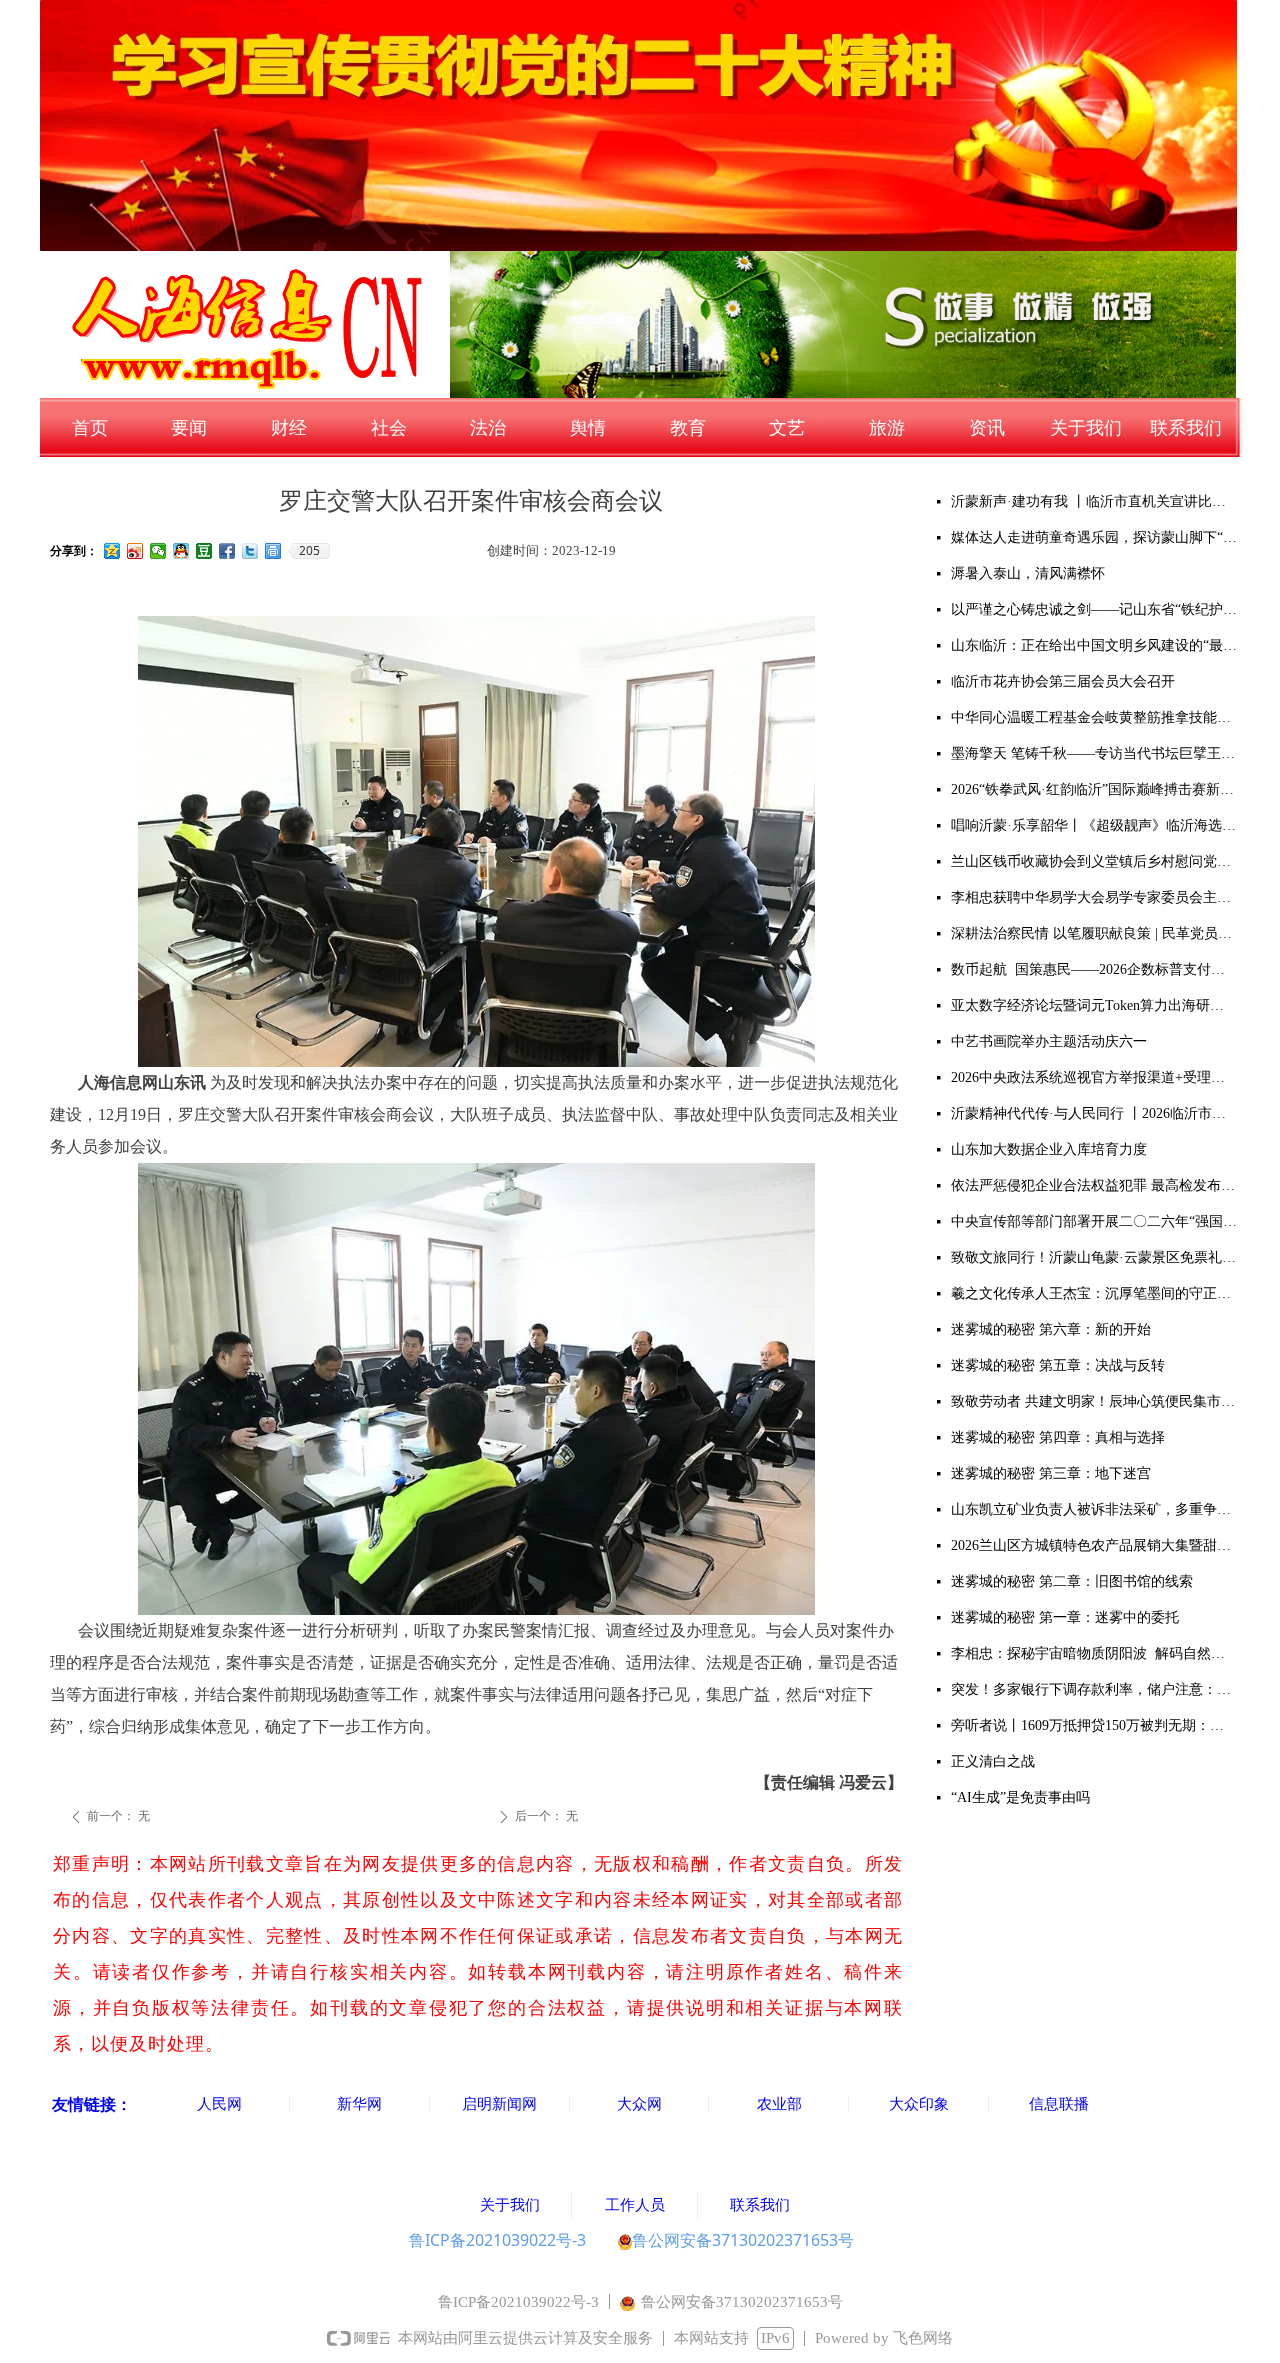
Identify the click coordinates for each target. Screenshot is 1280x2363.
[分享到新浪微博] (135, 551)
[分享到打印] (273, 551)
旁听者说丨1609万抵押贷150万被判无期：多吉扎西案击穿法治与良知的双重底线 (1094, 1725)
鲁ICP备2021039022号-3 (497, 2240)
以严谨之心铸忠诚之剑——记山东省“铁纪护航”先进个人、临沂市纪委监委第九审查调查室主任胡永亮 (1094, 609)
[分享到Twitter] (250, 551)
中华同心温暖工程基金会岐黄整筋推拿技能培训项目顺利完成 (1094, 717)
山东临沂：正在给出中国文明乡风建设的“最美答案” (1094, 645)
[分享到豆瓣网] (204, 551)
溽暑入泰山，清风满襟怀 (1028, 573)
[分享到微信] (158, 551)
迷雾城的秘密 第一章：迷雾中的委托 (1065, 1617)
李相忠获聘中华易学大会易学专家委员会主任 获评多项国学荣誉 (1094, 897)
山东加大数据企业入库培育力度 (1049, 1149)
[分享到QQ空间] (112, 551)
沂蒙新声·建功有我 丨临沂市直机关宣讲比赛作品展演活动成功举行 (1094, 501)
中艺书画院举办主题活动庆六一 (1049, 1041)
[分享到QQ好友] (181, 551)
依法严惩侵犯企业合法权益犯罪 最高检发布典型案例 (1094, 1185)
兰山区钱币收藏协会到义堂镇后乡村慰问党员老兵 (1094, 861)
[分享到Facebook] (227, 551)
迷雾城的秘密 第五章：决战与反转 (1058, 1365)
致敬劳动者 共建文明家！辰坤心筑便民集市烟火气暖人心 (1094, 1401)
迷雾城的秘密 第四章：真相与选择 (1058, 1437)
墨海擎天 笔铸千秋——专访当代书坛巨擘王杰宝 (1094, 753)
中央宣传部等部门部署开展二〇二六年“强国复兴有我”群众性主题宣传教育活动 (1094, 1221)
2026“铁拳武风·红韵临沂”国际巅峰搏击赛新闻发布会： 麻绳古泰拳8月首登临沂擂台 (1094, 789)
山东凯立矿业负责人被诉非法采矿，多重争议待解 (1094, 1509)
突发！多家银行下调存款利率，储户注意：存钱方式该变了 (1094, 1689)
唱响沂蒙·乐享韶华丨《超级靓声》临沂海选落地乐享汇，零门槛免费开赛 (1094, 825)
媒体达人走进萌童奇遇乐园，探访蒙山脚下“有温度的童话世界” (1094, 537)
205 (309, 551)
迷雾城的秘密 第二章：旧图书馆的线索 (1072, 1581)
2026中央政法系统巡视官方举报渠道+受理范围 (1094, 1077)
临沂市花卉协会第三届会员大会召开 (1063, 681)
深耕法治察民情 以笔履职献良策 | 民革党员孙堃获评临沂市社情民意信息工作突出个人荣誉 (1094, 933)
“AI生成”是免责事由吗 (1020, 1797)
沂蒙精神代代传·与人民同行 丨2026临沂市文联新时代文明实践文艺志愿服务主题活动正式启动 (1094, 1113)
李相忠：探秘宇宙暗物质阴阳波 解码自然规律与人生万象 (1094, 1653)
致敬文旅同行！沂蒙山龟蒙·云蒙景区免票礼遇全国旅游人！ (1094, 1257)
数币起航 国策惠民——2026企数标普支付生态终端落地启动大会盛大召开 (1094, 969)
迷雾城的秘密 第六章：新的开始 (1051, 1329)
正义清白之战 (993, 1761)
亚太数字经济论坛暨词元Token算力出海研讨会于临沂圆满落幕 (1094, 1005)
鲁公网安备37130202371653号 (743, 2240)
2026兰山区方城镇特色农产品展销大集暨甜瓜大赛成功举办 (1094, 1545)
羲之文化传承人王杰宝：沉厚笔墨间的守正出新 (1094, 1293)
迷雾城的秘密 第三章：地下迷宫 (1051, 1473)
